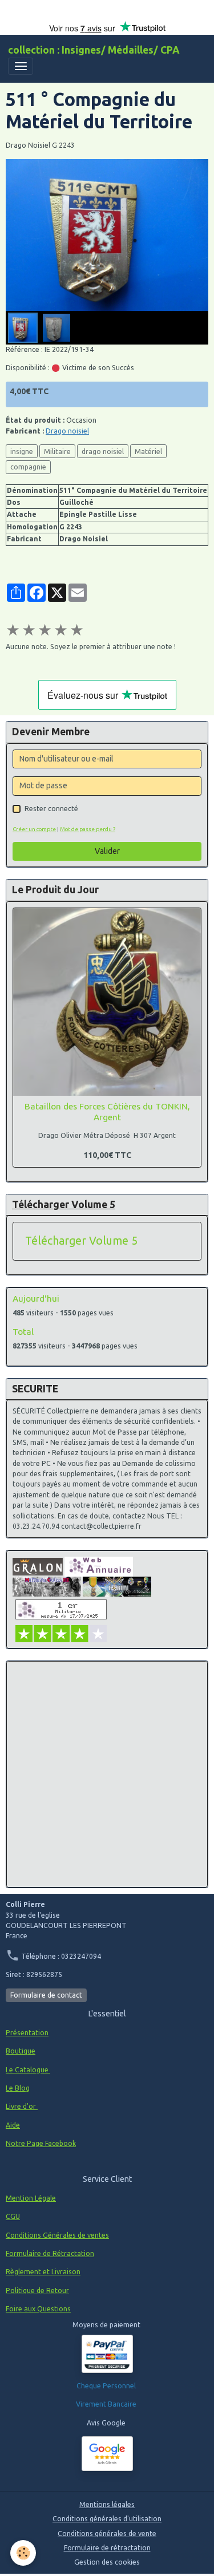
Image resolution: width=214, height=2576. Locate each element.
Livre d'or (22, 2106)
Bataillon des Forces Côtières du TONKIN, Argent (107, 1111)
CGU (13, 2216)
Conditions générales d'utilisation (107, 2519)
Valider (107, 851)
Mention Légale (31, 2198)
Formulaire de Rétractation (50, 2253)
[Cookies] (23, 2553)
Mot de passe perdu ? (88, 829)
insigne (22, 451)
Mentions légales (107, 2504)
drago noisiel (103, 451)
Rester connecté (51, 809)
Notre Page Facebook (41, 2143)
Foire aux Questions (38, 2309)
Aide (13, 2125)
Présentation (27, 2033)
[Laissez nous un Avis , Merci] (107, 2454)
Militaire (57, 451)
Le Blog (18, 2088)
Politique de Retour (37, 2291)
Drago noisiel (67, 431)
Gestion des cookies (107, 2562)
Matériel (148, 451)
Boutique (21, 2051)
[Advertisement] (107, 1774)
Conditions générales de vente (107, 2534)
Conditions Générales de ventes (57, 2235)
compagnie (28, 467)
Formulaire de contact (46, 1995)
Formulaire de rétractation (107, 2548)
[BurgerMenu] (21, 66)
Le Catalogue (28, 2070)
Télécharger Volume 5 (81, 1241)
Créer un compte (34, 829)
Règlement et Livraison (43, 2272)
